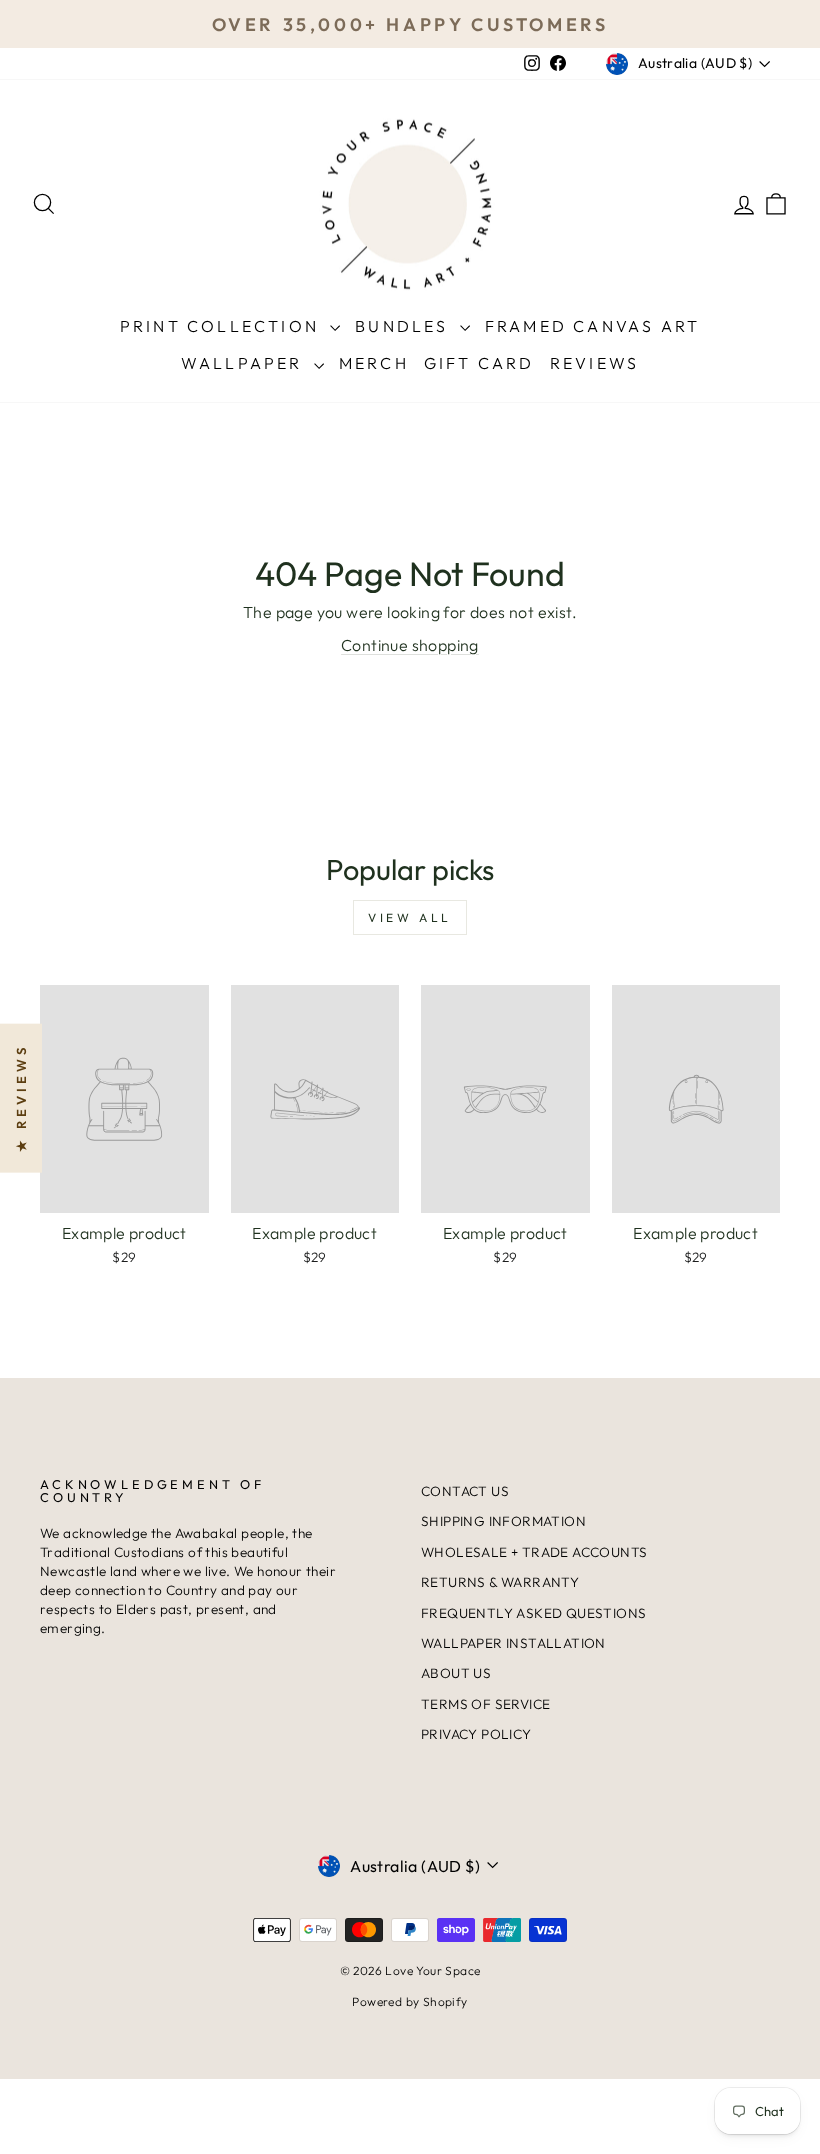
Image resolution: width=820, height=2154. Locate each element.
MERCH (374, 363)
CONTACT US (465, 1491)
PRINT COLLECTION (222, 326)
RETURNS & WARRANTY (500, 1582)
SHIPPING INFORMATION (503, 1521)
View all (410, 917)
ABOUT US (456, 1673)
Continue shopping (410, 645)
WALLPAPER (245, 363)
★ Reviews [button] (21, 1098)
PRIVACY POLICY (476, 1734)
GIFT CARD (479, 363)
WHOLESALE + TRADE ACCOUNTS (534, 1552)
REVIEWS (594, 363)
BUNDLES (405, 326)
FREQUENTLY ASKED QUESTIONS (533, 1613)
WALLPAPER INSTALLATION (513, 1643)
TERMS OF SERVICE (485, 1704)
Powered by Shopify (409, 2001)
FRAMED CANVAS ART (592, 326)
